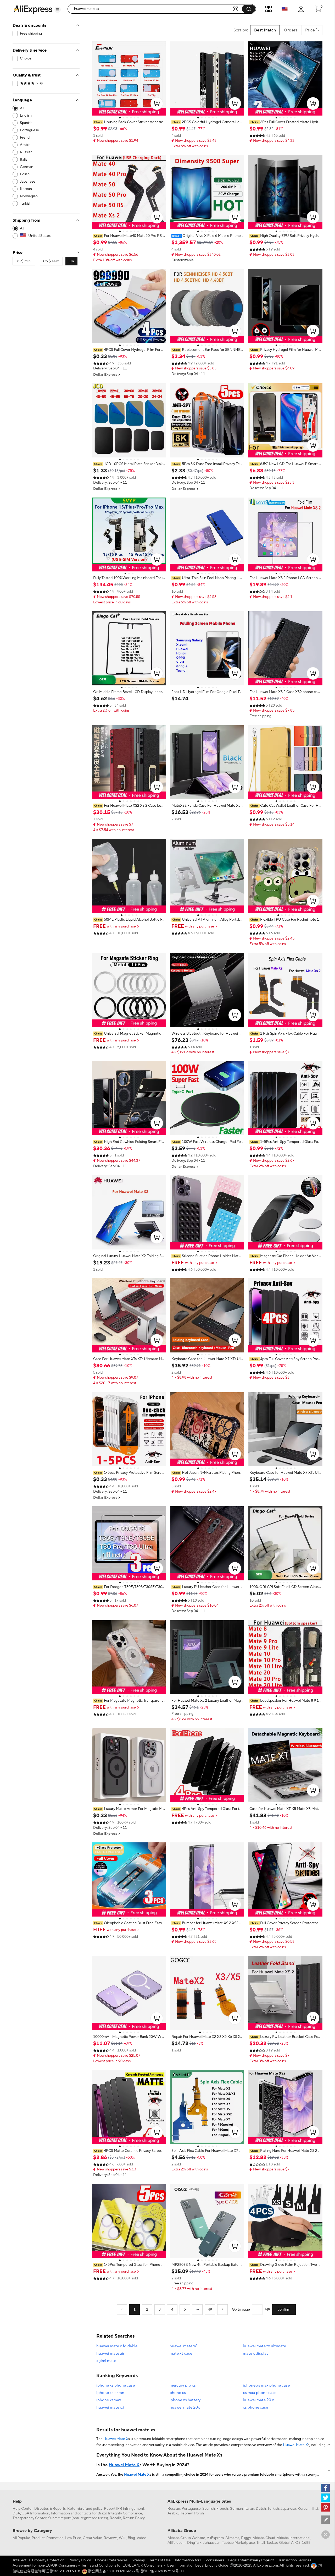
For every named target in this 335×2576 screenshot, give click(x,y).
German (236, 2509)
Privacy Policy (80, 2560)
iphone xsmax (109, 2400)
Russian (174, 2509)
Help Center (23, 2509)
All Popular (21, 2538)
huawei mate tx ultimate (264, 2346)
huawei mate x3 (110, 2407)
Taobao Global (278, 2543)
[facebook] (326, 2488)
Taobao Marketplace (238, 2543)
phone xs (178, 2393)
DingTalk (194, 2543)
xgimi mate (106, 2361)
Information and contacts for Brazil (79, 2513)
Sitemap (138, 2560)
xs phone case (255, 2407)
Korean (304, 2509)
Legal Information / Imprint (251, 2560)
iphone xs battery (185, 2400)
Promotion (55, 2538)
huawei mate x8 (184, 2346)
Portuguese (191, 2509)
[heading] (129, 122)
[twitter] (326, 2498)
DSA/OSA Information (31, 2513)
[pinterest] (326, 2507)
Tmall (261, 2543)
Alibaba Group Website (186, 2538)
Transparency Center (30, 2518)
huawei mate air (110, 2353)
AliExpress (215, 2538)
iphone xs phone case (116, 2385)
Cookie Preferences (111, 2560)
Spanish (209, 2509)
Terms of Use (160, 2560)
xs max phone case (260, 2393)
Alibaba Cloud (264, 2538)
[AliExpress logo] (33, 9)
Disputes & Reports (50, 2509)
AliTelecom (177, 2543)
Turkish (273, 2509)
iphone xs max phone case (266, 2385)
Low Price (73, 2538)
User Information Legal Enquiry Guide (197, 2566)
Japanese (288, 2509)
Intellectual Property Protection (39, 2560)
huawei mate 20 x (258, 2400)
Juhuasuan (212, 2543)
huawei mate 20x (185, 2407)
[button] (58, 10)
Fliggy (246, 2538)
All (22, 108)
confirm (284, 2310)
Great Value (92, 2538)
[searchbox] (152, 9)
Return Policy (134, 2518)
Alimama (232, 2538)
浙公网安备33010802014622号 (113, 2571)
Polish (199, 2513)
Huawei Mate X (116, 2439)
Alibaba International (293, 2538)
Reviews (110, 2538)
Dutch (261, 2509)
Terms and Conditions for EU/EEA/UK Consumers (122, 2566)
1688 (306, 2543)
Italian (249, 2509)
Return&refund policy (85, 2509)
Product (38, 2538)
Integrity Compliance (125, 2513)
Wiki (122, 2538)
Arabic (173, 2513)
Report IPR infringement (124, 2509)
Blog (131, 2538)
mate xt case (181, 2353)
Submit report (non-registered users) (78, 2518)
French (222, 2509)
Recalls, (116, 2518)
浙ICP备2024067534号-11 (163, 2571)
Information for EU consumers (199, 2560)
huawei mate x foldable (117, 2346)
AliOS (296, 2543)
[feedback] (326, 2520)
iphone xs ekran (110, 2393)
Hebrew (186, 2513)
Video (141, 2538)
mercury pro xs (183, 2385)
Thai (315, 2509)
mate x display (256, 2353)
